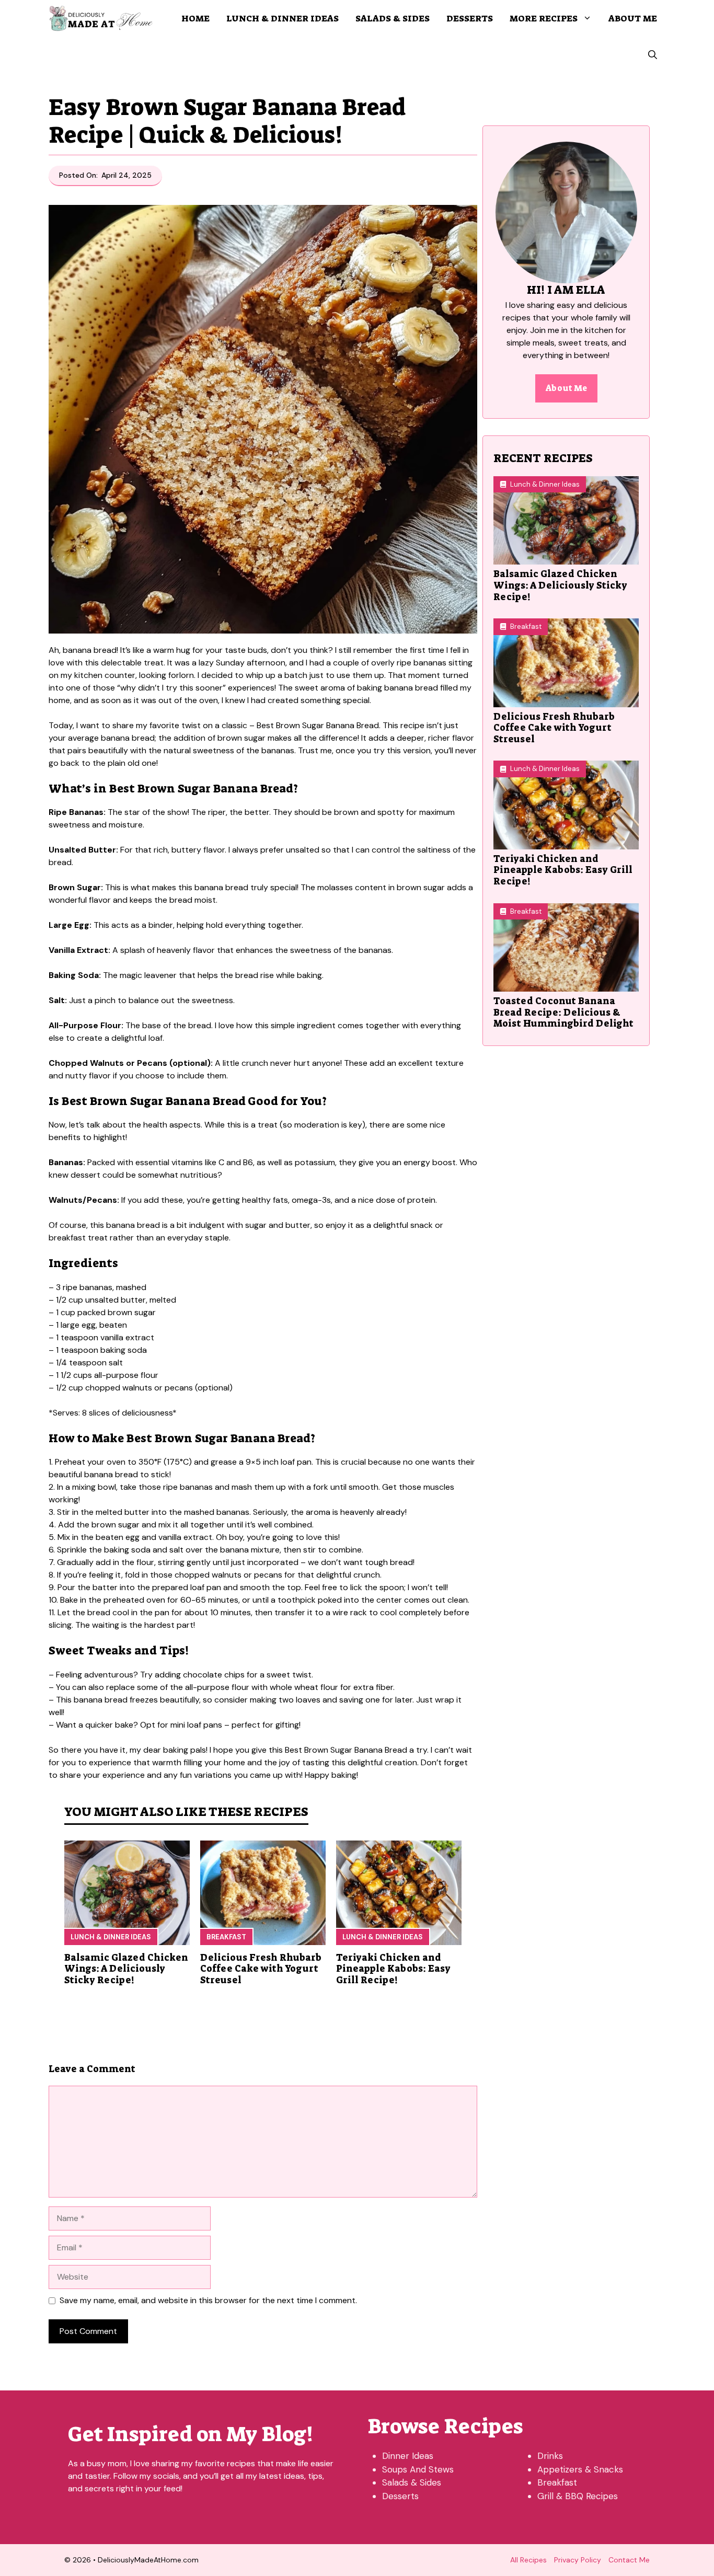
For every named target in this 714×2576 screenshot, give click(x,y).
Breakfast (226, 1937)
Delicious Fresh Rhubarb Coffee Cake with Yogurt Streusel (261, 1969)
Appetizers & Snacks (580, 2469)
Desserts (470, 18)
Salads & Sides (393, 18)
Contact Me (629, 2560)
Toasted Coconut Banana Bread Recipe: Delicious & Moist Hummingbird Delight (563, 1012)
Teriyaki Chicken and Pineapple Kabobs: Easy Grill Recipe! (393, 1969)
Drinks (550, 2456)
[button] (653, 55)
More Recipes (544, 18)
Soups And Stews (418, 2469)
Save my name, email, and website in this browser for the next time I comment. (208, 2300)
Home (195, 18)
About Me (633, 18)
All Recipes (528, 2560)
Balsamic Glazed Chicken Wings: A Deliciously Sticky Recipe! (126, 1969)
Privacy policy (578, 2560)
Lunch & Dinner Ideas (283, 18)
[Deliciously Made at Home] (101, 18)
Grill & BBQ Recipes (578, 2496)
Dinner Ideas (408, 2456)
